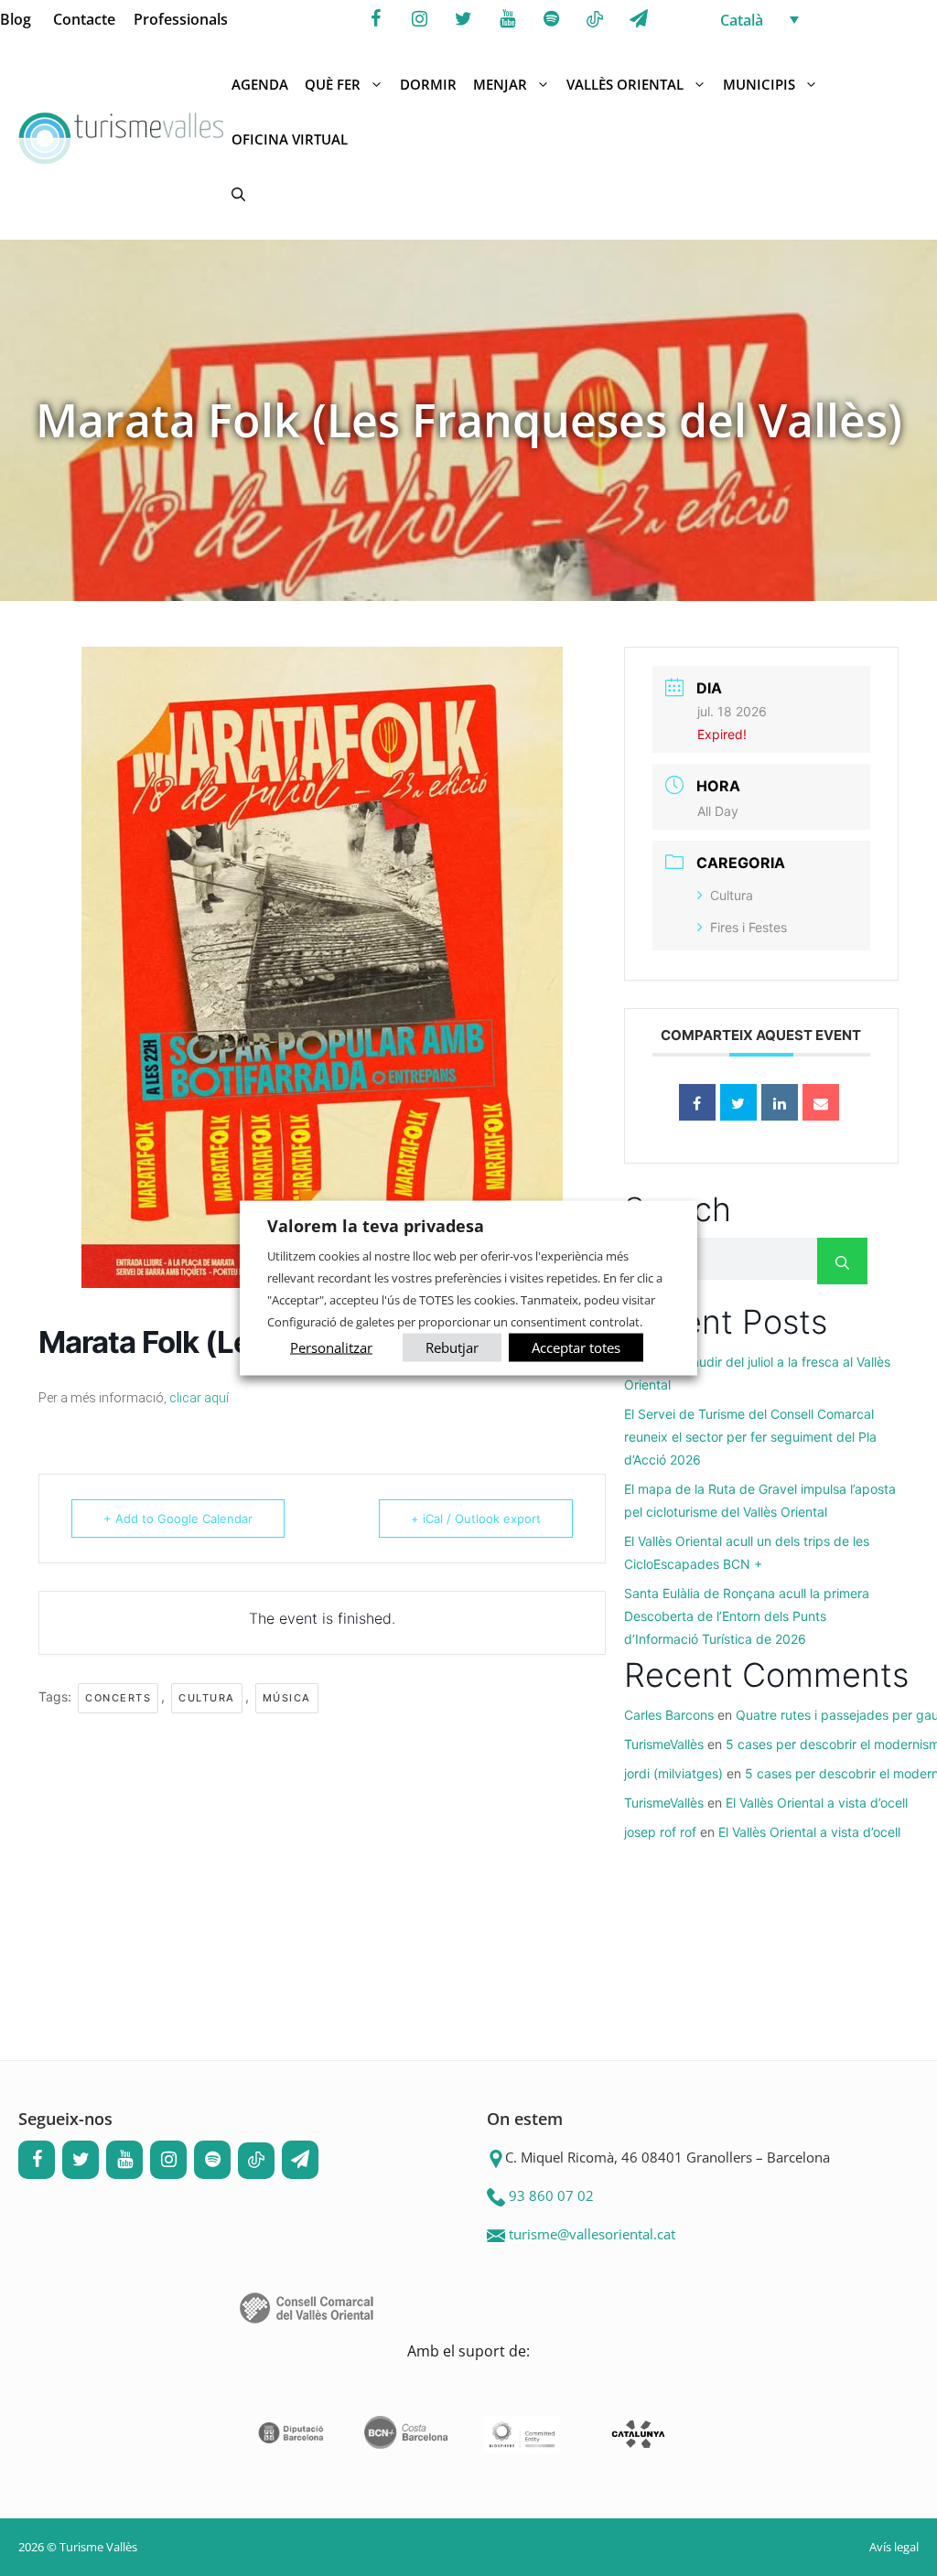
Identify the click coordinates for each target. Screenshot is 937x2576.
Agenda (260, 84)
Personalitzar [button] (331, 1347)
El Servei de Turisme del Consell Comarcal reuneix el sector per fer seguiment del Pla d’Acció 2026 (750, 1437)
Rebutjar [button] (452, 1347)
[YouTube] (507, 19)
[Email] (821, 1102)
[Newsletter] (639, 19)
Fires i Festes (749, 927)
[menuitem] (824, 19)
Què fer (333, 84)
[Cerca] (842, 1261)
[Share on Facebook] (697, 1102)
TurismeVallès (664, 1744)
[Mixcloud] (595, 20)
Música (287, 1698)
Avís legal (894, 2547)
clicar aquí (199, 1398)
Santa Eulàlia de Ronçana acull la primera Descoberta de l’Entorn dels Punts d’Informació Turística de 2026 (747, 1616)
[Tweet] (738, 1102)
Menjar (500, 84)
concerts (118, 1698)
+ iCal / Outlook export (476, 1519)
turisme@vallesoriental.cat (592, 2234)
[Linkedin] (780, 1102)
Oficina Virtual (290, 139)
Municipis (759, 84)
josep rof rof (660, 1832)
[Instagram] (419, 19)
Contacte (84, 19)
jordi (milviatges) (673, 1773)
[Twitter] (463, 19)
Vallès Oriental (625, 84)
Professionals (181, 19)
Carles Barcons (669, 1715)
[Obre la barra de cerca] (238, 194)
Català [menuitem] (742, 20)
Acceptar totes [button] (576, 1347)
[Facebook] (375, 19)
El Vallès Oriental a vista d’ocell (817, 1803)
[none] (824, 19)
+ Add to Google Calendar (178, 1519)
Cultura (207, 1698)
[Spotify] (551, 19)
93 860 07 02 (551, 2195)
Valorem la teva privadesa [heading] (376, 1226)
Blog (16, 19)
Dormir (428, 84)
